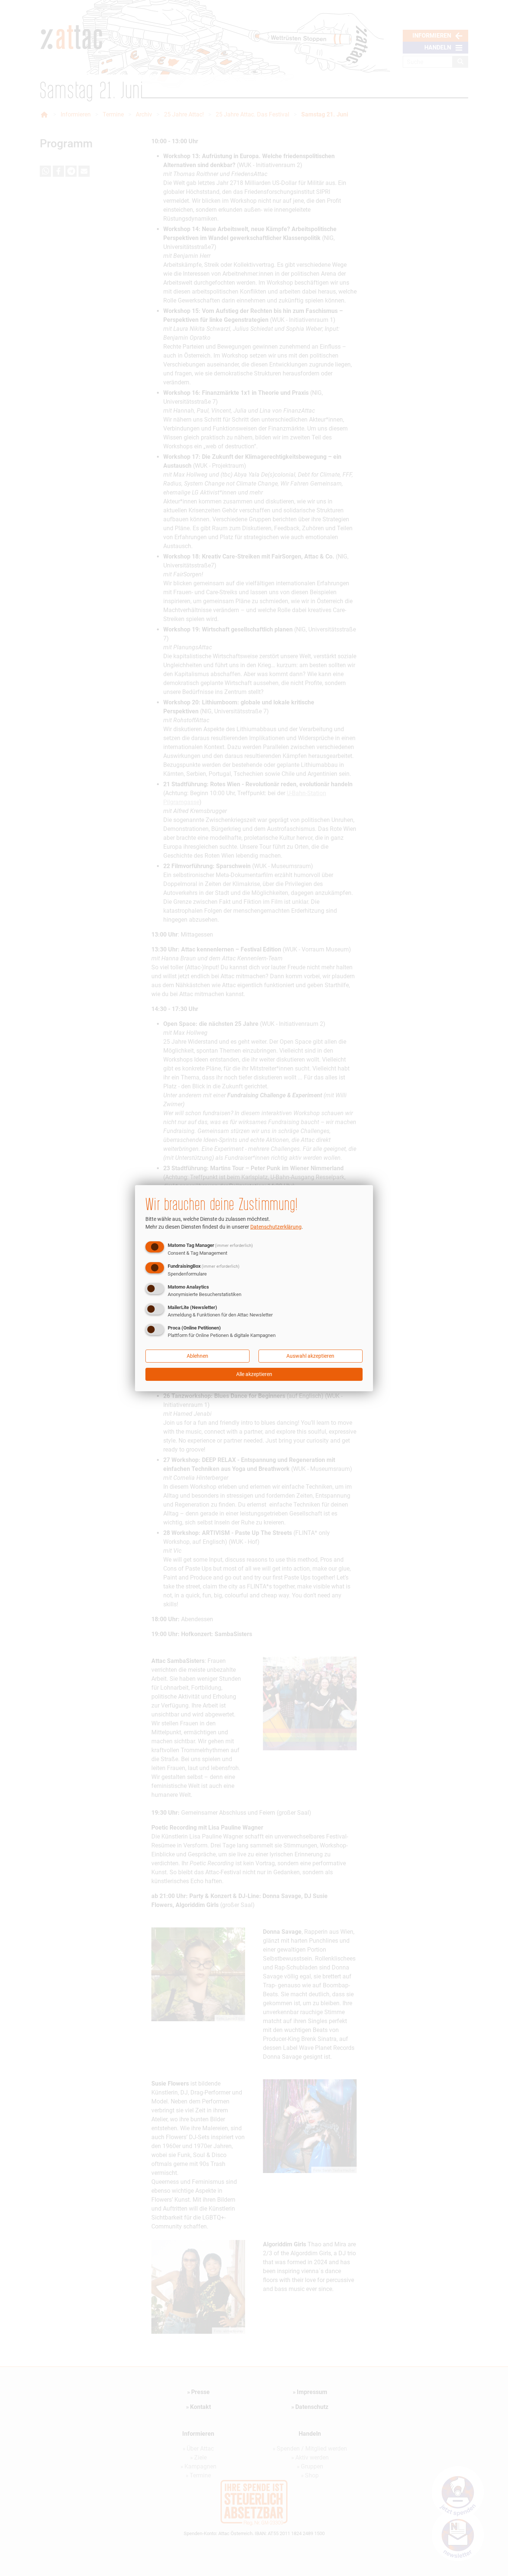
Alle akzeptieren (254, 1374)
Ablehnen (197, 1356)
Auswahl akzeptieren (310, 1356)
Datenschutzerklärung (276, 1227)
